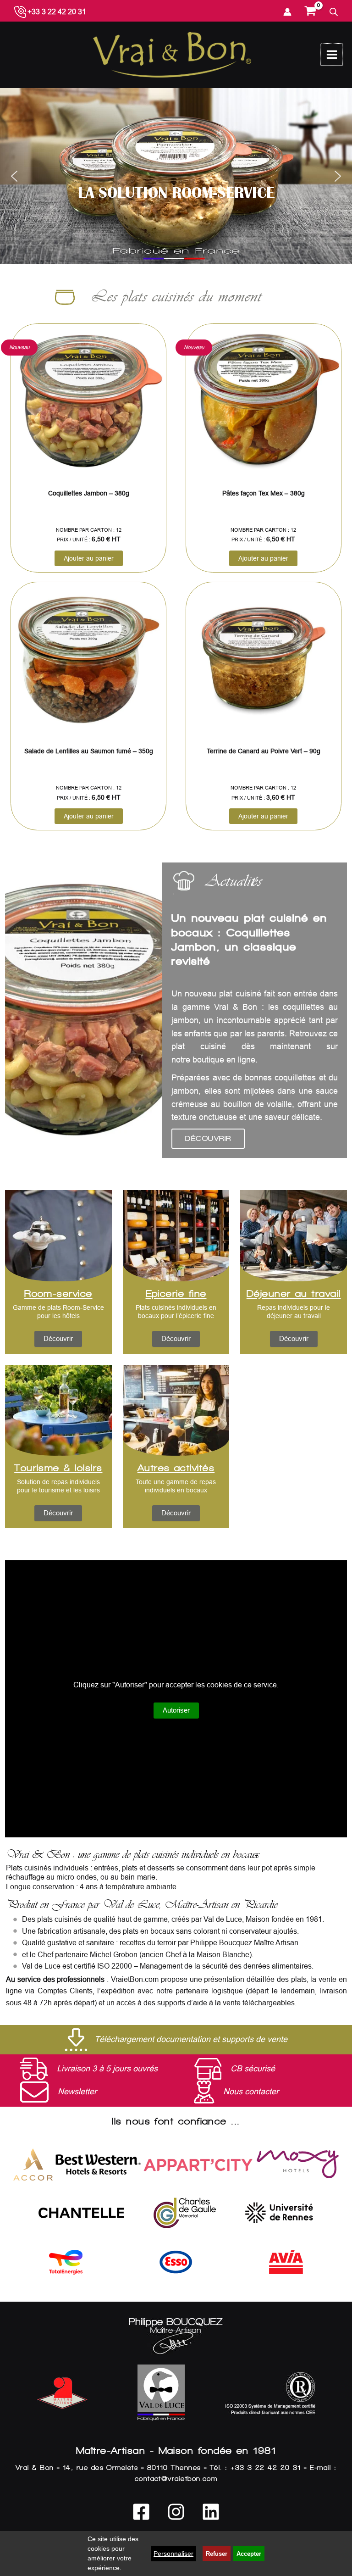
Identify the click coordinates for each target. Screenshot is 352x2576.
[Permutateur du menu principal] (332, 55)
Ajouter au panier (89, 558)
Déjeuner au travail (294, 1294)
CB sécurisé (253, 2069)
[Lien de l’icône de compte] (287, 12)
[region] (176, 176)
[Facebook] (141, 2512)
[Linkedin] (211, 2512)
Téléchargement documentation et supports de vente (191, 2039)
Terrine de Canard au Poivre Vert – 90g (264, 751)
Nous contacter (251, 2092)
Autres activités (176, 1468)
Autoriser (176, 1710)
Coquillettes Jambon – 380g (89, 493)
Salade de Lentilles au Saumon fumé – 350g (89, 751)
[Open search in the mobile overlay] (334, 12)
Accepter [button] (249, 2554)
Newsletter (77, 2092)
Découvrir (208, 1138)
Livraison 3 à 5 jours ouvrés (107, 2069)
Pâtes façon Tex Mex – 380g (264, 493)
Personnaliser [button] (173, 2554)
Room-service (58, 1294)
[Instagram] (176, 2512)
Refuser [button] (217, 2554)
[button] (176, 163)
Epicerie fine (176, 1294)
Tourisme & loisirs (58, 1468)
